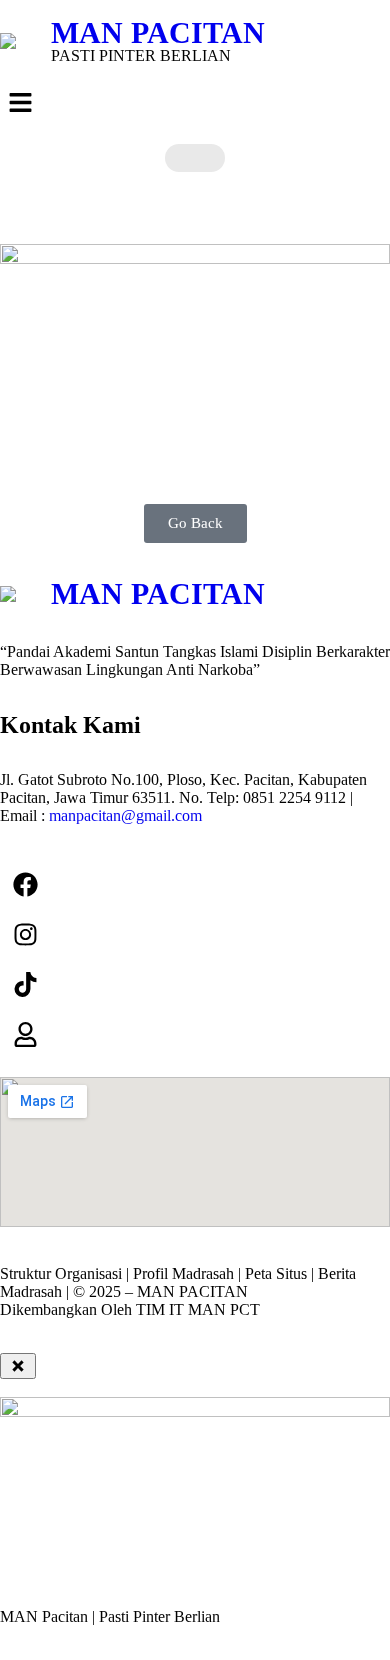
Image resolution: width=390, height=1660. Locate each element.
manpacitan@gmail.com (125, 815)
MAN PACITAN (158, 32)
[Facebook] (25, 884)
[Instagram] (25, 934)
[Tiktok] (25, 984)
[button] (195, 104)
